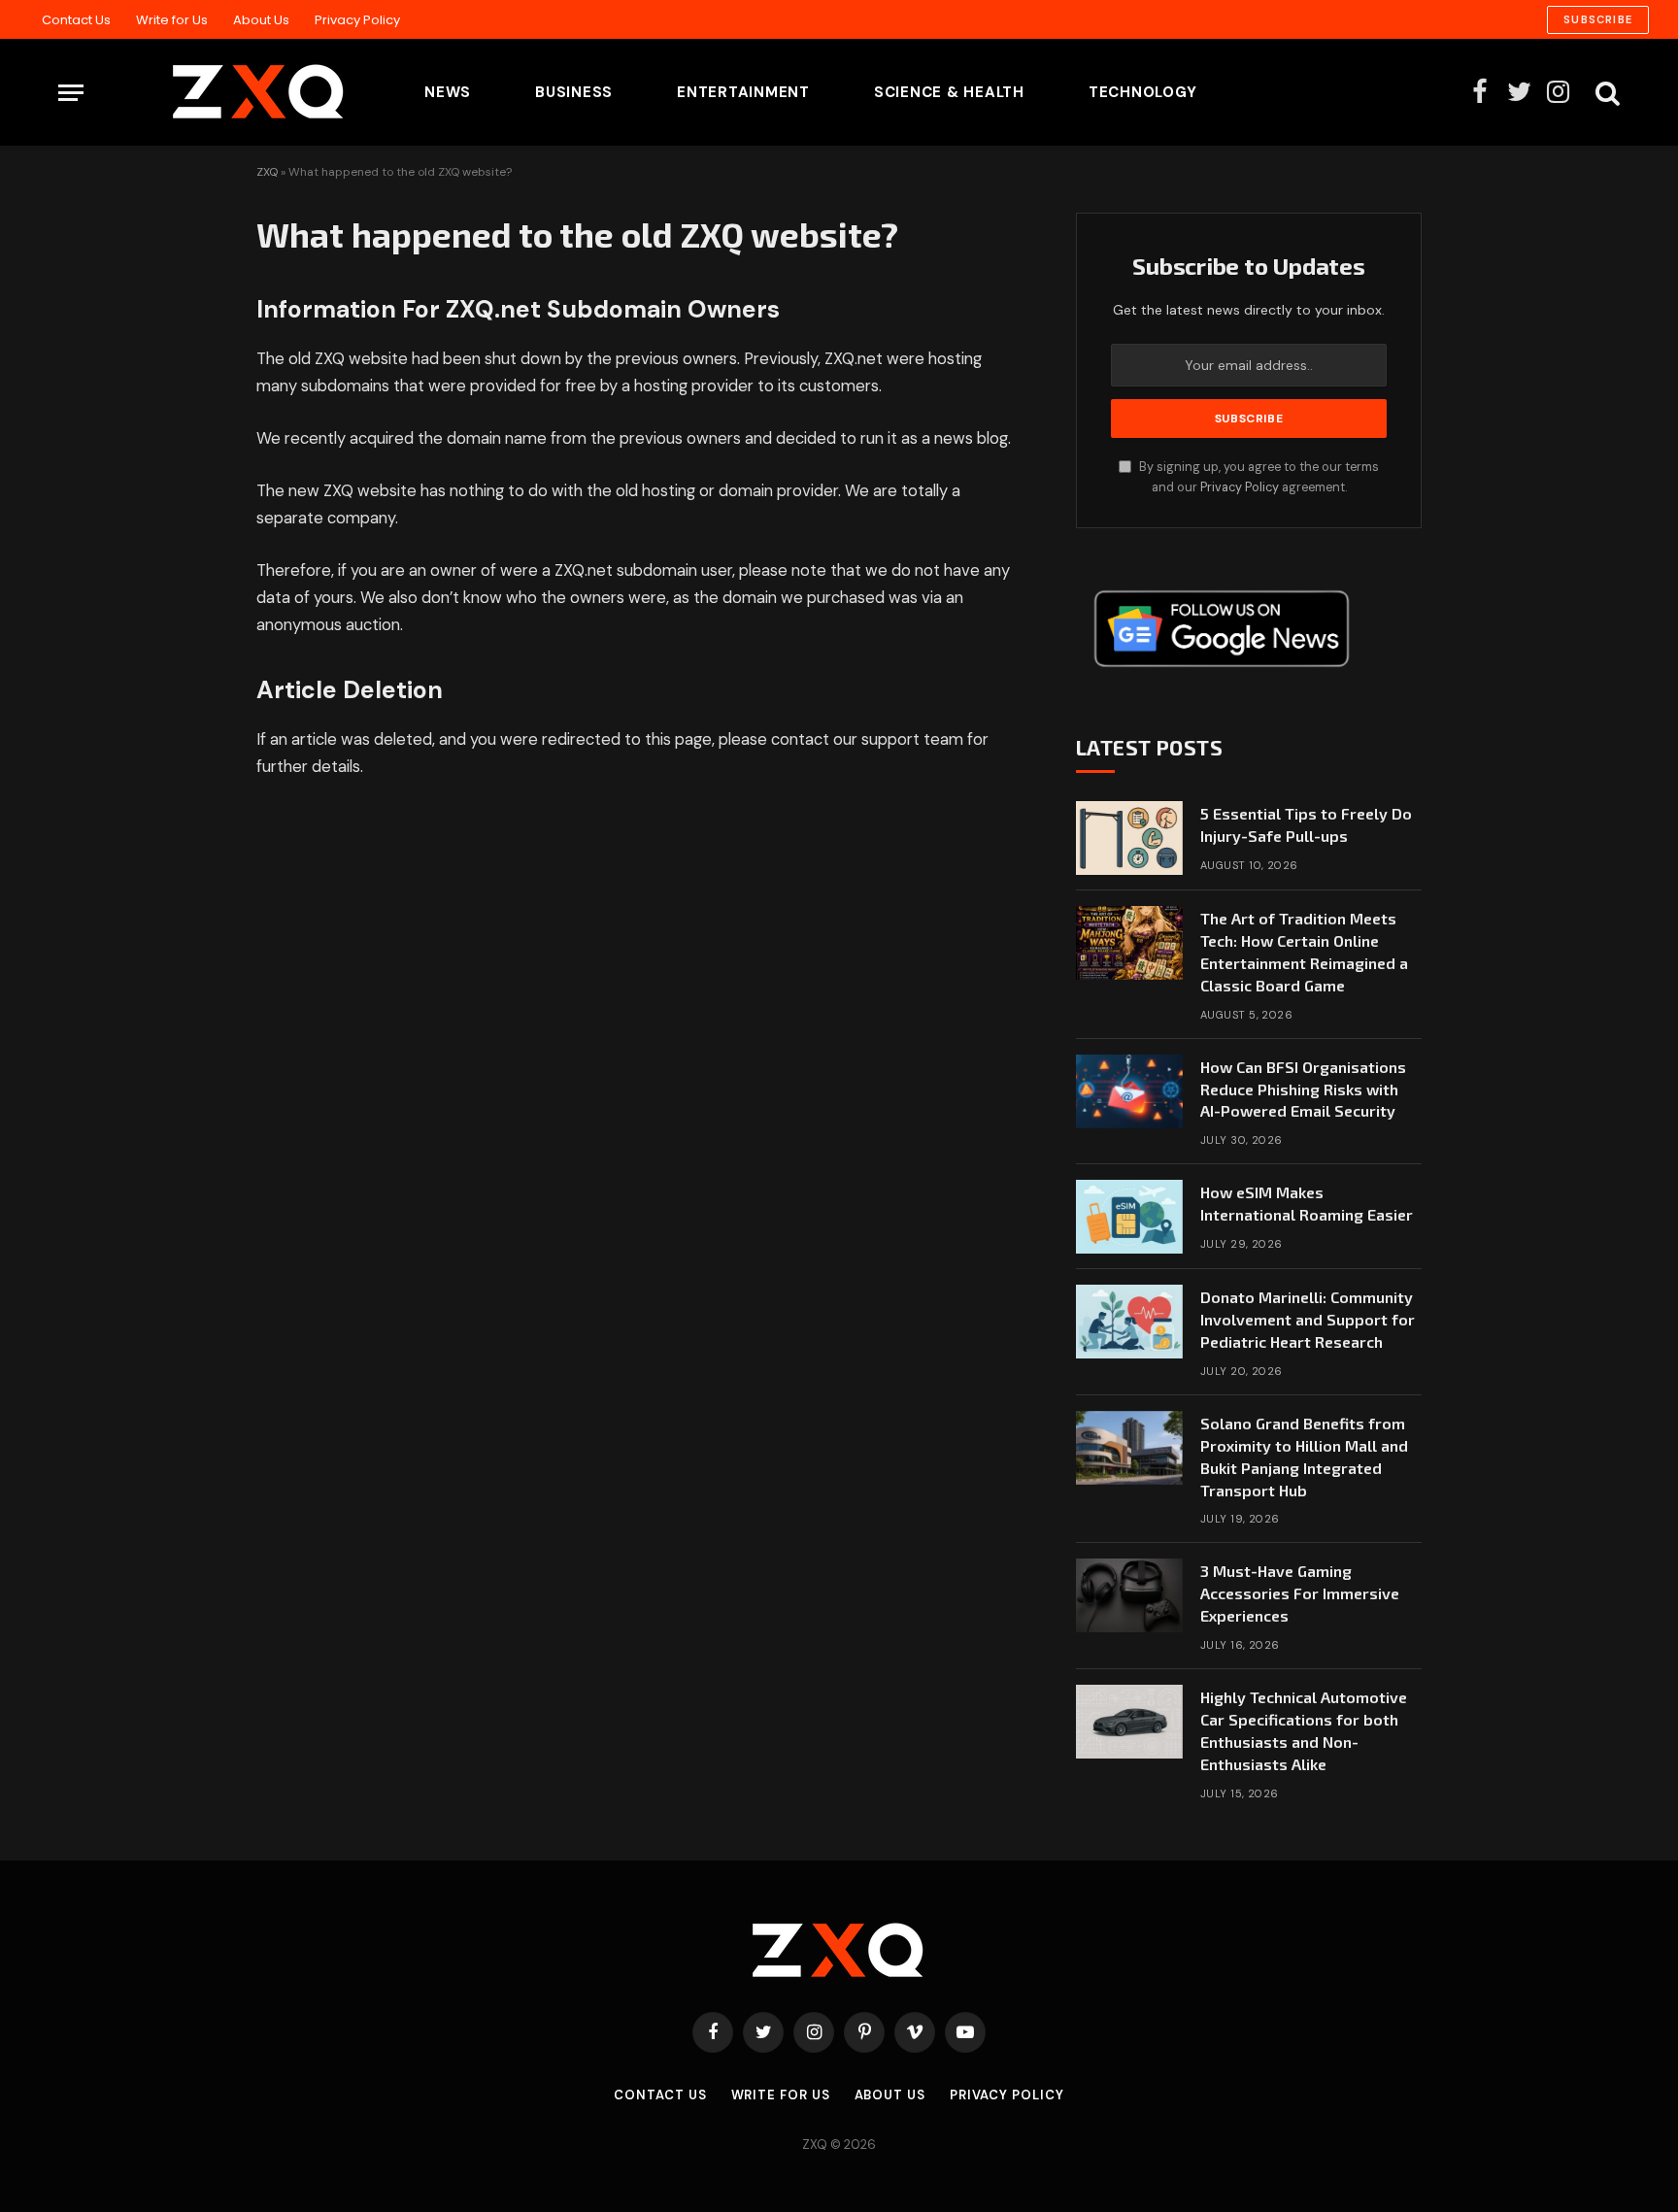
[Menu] (71, 93)
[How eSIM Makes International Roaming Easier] (1129, 1217)
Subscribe (1598, 19)
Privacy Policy (357, 20)
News (448, 92)
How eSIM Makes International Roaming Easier (1307, 1203)
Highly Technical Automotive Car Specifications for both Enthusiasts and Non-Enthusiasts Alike (1304, 1730)
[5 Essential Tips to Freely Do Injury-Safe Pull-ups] (1129, 838)
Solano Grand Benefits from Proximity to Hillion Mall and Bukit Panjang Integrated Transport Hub (1304, 1457)
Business (574, 92)
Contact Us (76, 20)
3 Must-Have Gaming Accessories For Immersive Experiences (1300, 1593)
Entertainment (743, 92)
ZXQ (267, 172)
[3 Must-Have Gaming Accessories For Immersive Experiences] (1129, 1595)
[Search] (1606, 93)
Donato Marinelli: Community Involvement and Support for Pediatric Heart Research (1308, 1319)
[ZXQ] (228, 92)
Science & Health (949, 92)
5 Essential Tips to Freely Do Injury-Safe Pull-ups (1306, 824)
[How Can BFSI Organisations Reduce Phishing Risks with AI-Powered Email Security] (1129, 1091)
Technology (1143, 92)
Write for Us (172, 20)
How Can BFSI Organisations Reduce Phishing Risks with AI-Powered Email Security (1303, 1089)
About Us (261, 20)
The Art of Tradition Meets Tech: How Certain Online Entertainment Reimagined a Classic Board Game (1304, 952)
